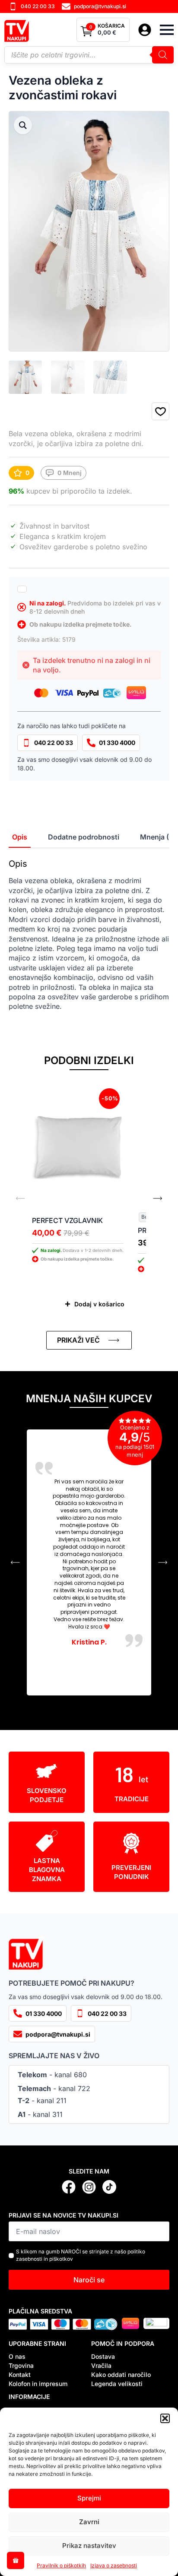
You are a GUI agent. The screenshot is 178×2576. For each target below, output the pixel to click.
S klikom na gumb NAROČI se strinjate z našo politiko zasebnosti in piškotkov (81, 2255)
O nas (17, 2356)
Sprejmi (89, 2498)
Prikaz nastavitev (89, 2546)
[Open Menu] (167, 30)
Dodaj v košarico (99, 1304)
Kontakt (20, 2375)
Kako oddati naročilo (121, 2375)
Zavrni (89, 2522)
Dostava (103, 2356)
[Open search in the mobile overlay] (89, 55)
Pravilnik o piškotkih (61, 2565)
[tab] (20, 837)
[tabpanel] (89, 935)
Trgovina (21, 2365)
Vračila (101, 2365)
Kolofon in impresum (38, 2384)
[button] (165, 2418)
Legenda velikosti (117, 2384)
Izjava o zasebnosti (114, 2565)
